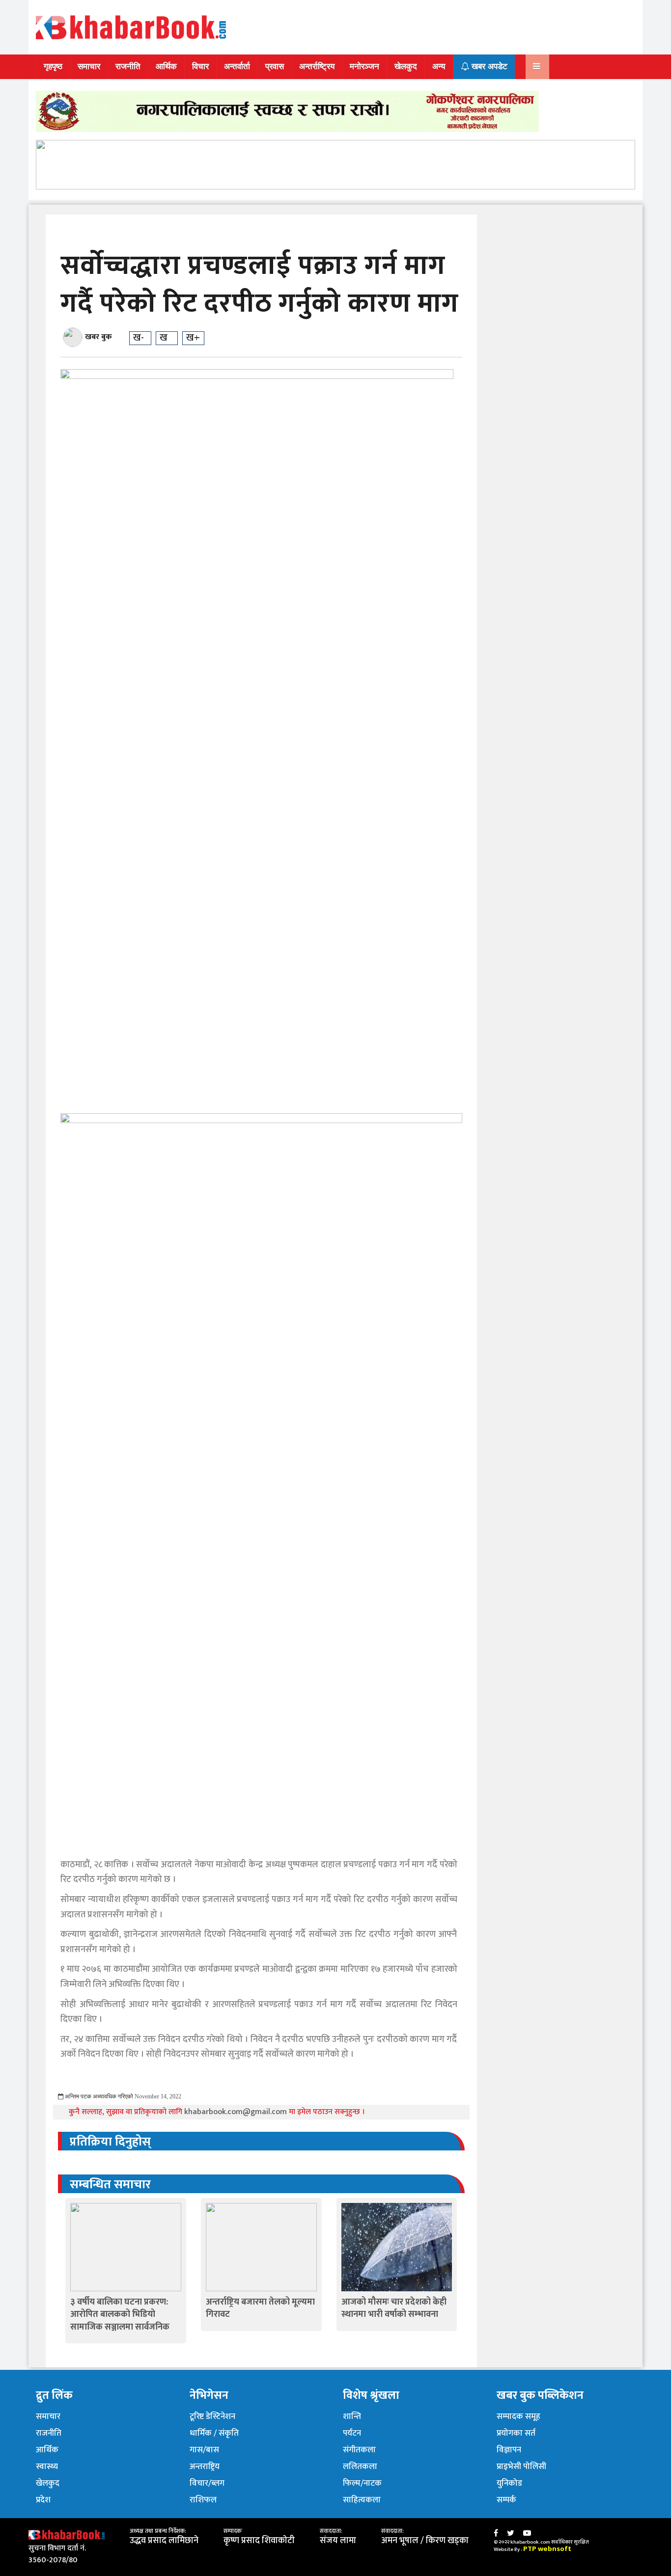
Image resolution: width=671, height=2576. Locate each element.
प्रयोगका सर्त (516, 2433)
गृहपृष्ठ (53, 67)
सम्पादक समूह (518, 2416)
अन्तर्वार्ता (237, 67)
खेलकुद (406, 67)
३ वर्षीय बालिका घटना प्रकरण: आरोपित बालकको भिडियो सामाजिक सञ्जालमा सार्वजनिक (120, 2314)
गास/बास (204, 2450)
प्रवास (275, 67)
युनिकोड (509, 2483)
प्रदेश (43, 2500)
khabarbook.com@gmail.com (237, 2112)
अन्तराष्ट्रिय (205, 2467)
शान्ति (352, 2416)
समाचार (89, 67)
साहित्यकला (362, 2500)
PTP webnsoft (547, 2549)
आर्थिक (166, 67)
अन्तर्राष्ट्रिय (317, 67)
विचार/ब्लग (207, 2483)
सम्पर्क (506, 2500)
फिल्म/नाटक (362, 2483)
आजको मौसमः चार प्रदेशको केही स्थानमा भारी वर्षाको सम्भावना (394, 2308)
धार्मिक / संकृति (214, 2433)
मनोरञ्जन (364, 67)
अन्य (439, 67)
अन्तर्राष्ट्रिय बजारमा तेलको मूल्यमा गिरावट (260, 2308)
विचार (200, 67)
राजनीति (128, 67)
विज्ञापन (509, 2450)
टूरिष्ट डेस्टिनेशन (212, 2416)
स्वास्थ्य (47, 2467)
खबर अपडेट (488, 67)
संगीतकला (359, 2450)
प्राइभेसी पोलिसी (521, 2467)
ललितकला (360, 2467)
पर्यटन (352, 2433)
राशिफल (203, 2500)
